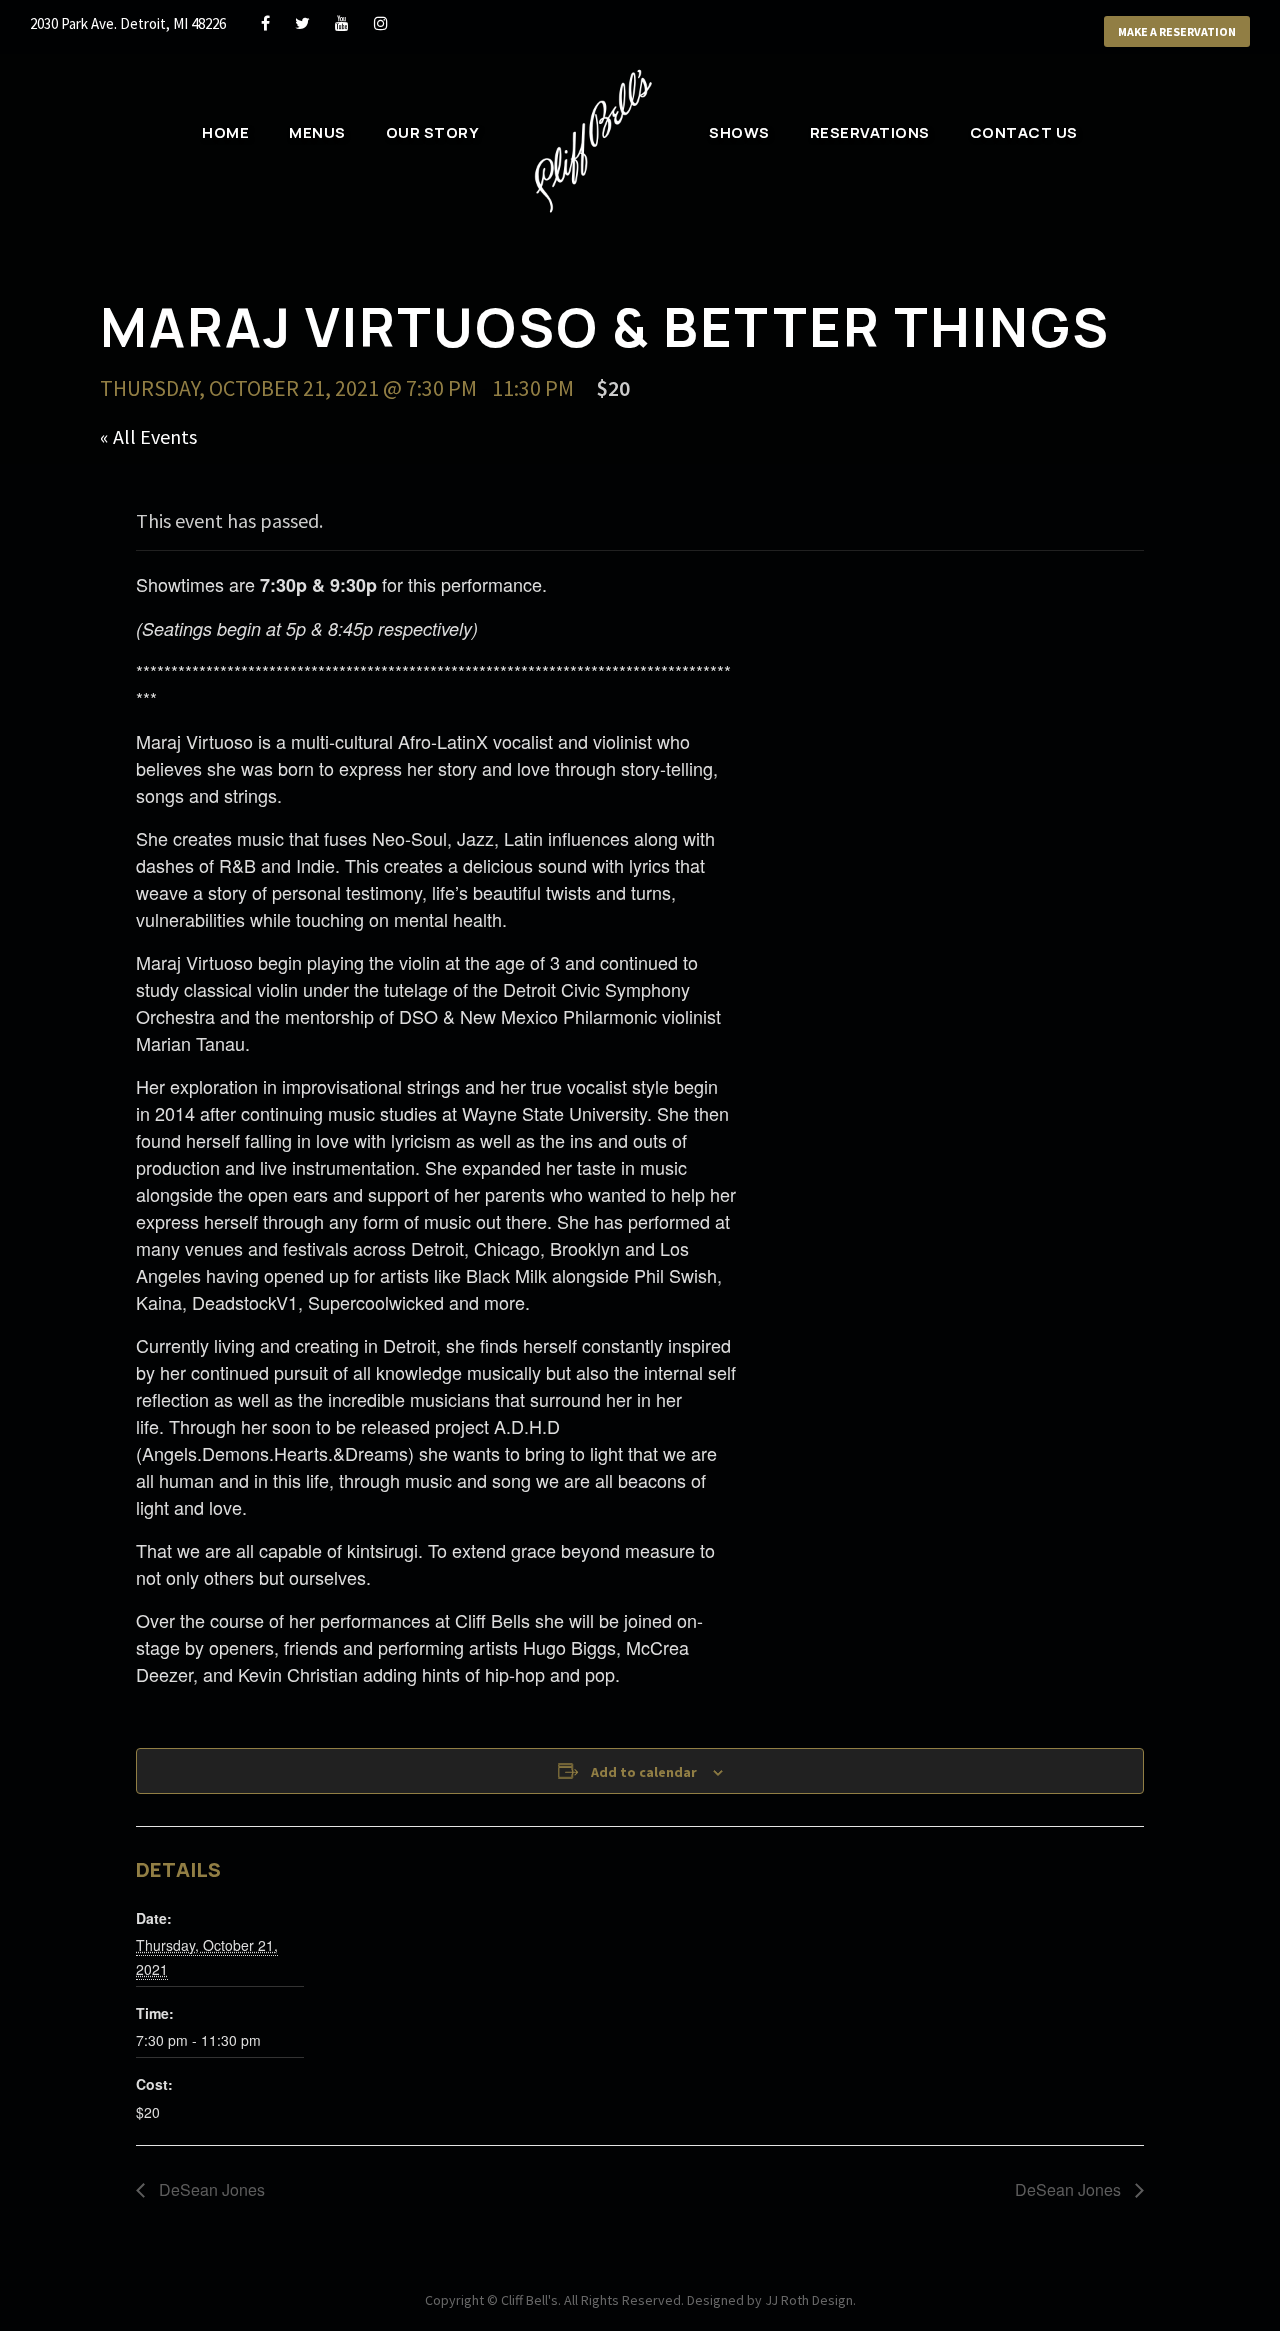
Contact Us (1024, 132)
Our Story (433, 132)
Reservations (870, 132)
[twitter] (302, 23)
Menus (317, 132)
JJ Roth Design (809, 2300)
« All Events (148, 436)
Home (225, 132)
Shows (739, 132)
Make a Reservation (1177, 31)
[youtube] (342, 23)
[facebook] (265, 23)
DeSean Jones (210, 2189)
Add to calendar (644, 1772)
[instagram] (381, 23)
